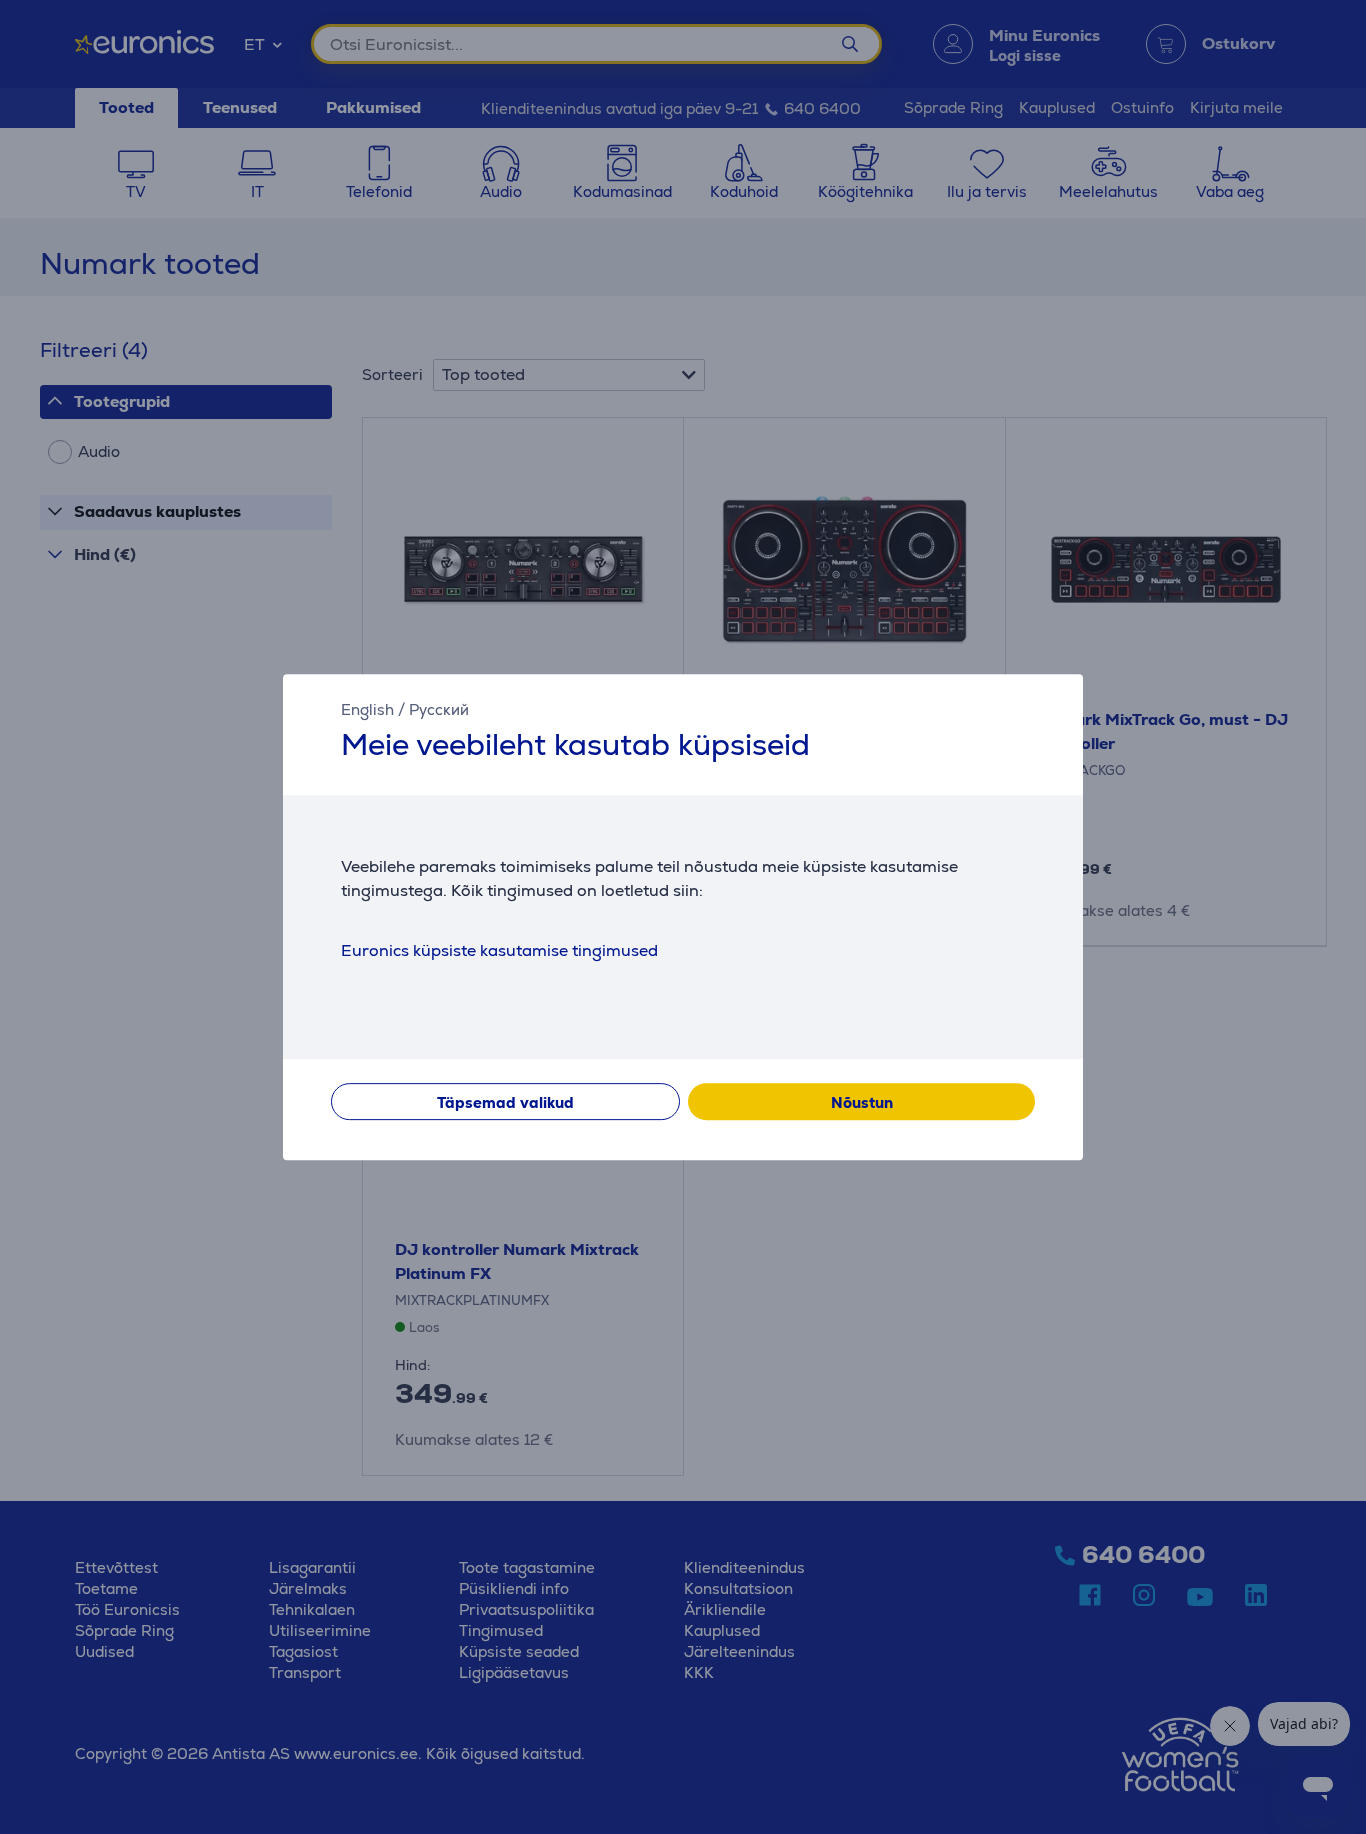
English (367, 709)
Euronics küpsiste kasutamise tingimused (499, 950)
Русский (439, 709)
